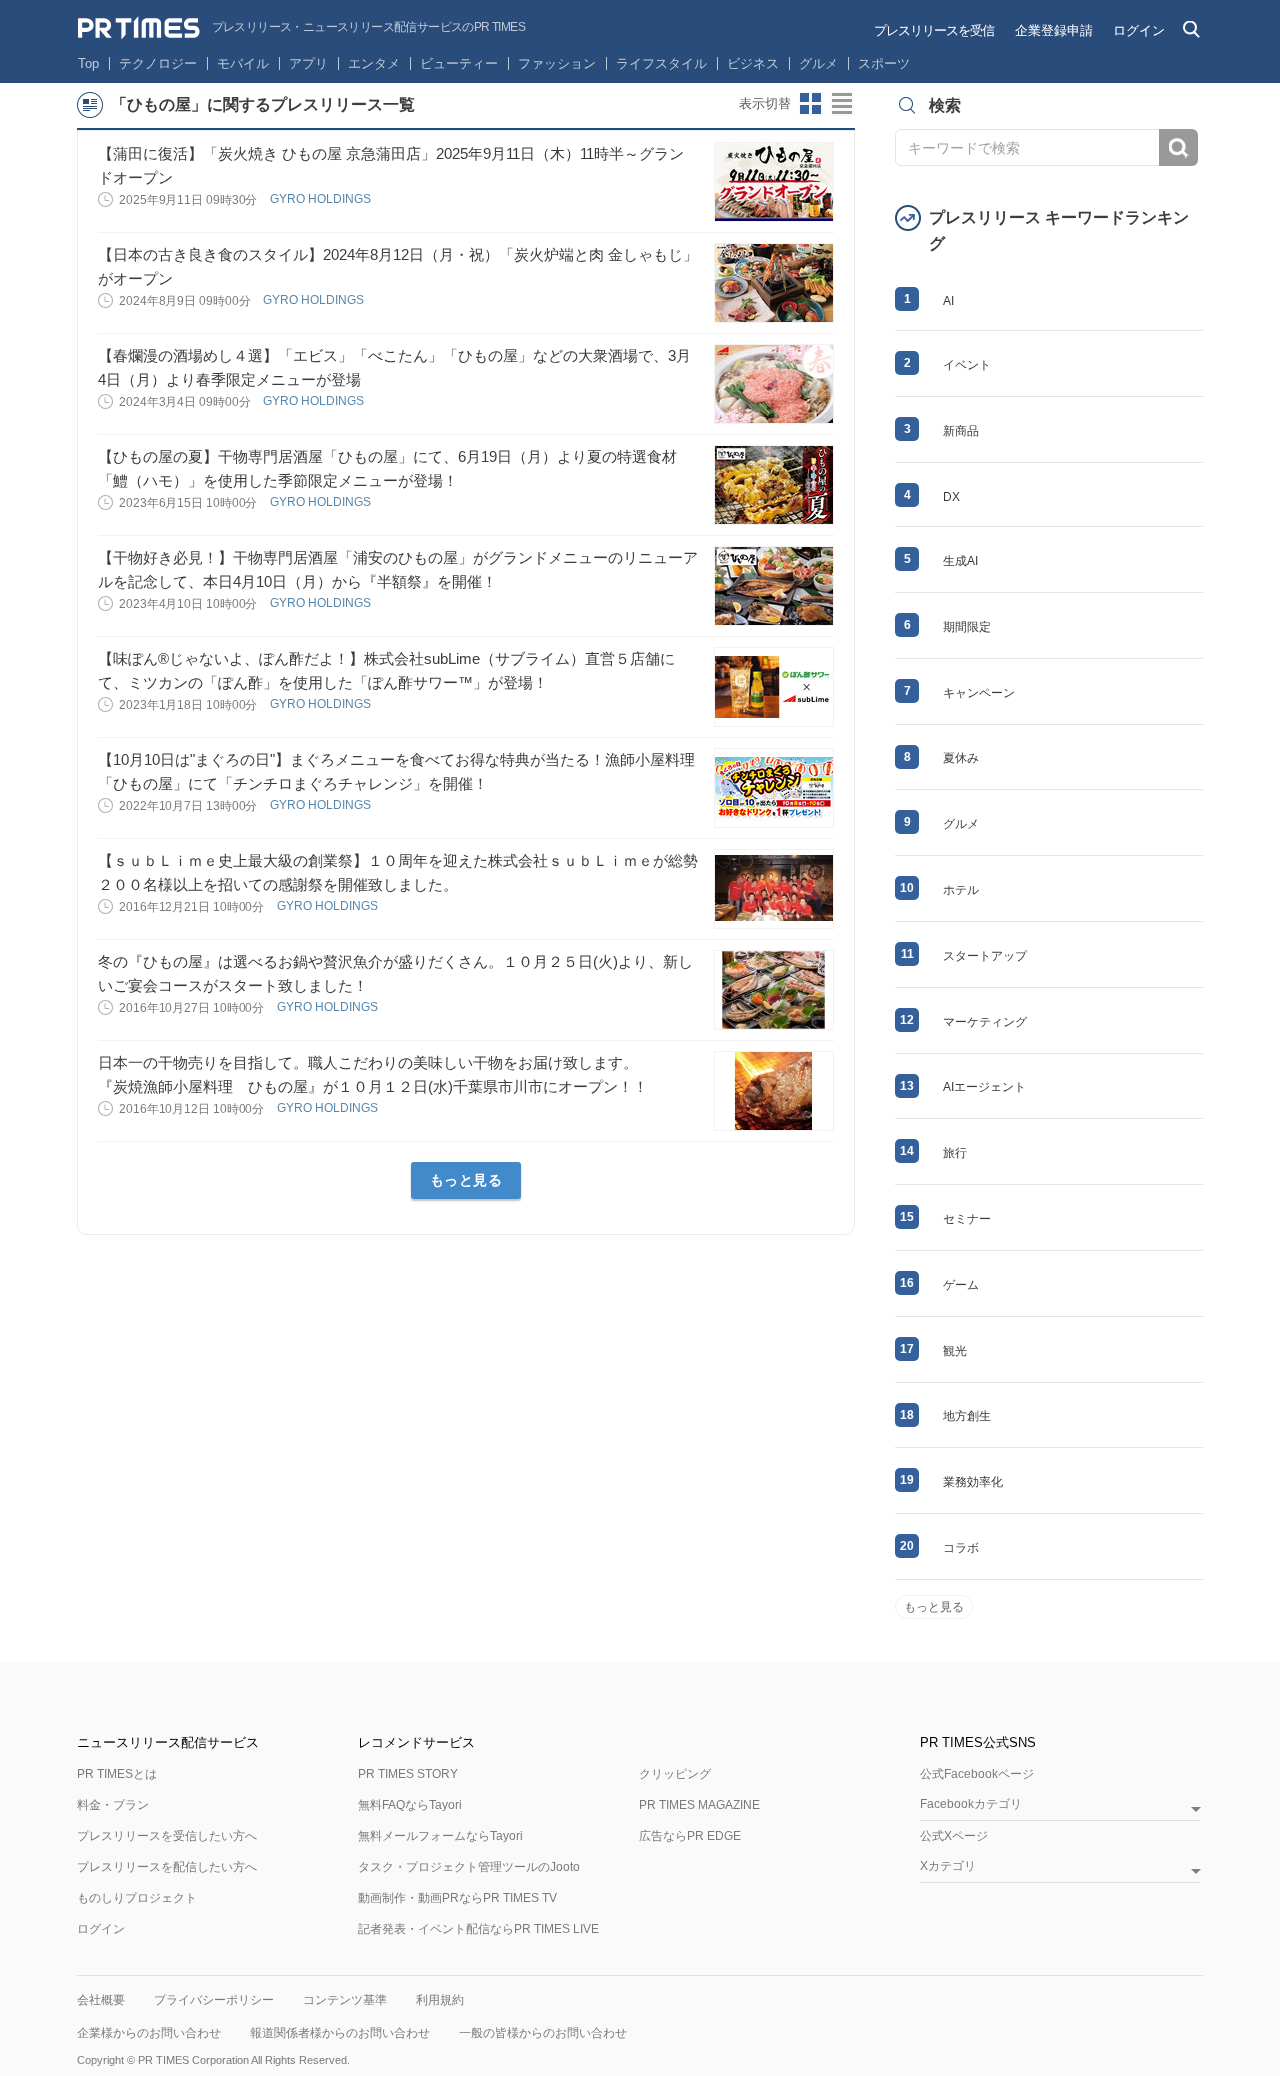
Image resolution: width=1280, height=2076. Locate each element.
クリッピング (675, 1774)
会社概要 (101, 2000)
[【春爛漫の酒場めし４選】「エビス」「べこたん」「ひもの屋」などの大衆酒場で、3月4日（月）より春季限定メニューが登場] (774, 384)
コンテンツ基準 (345, 2000)
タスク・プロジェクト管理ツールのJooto (469, 1867)
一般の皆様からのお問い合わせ (543, 2033)
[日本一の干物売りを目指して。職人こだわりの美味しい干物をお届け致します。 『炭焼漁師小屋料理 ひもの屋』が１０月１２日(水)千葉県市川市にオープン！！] (774, 1091)
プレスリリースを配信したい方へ (167, 1867)
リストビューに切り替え (843, 104)
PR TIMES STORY (408, 1774)
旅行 (955, 1153)
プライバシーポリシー (214, 2000)
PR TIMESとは (117, 1774)
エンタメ (374, 63)
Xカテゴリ (948, 1866)
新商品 (961, 431)
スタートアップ (985, 956)
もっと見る (466, 1180)
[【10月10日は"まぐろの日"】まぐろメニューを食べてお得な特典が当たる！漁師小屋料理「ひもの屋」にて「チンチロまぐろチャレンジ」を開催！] (774, 788)
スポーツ (884, 63)
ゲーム (961, 1285)
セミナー (967, 1219)
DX (951, 497)
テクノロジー (158, 63)
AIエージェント (984, 1087)
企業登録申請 (1054, 30)
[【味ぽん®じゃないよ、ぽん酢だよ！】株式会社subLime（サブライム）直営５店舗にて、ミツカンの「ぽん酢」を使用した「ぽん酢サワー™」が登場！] (774, 687)
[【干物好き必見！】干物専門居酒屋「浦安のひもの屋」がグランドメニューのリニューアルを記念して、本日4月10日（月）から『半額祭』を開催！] (774, 586)
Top (88, 63)
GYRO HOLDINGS (322, 199)
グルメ (818, 63)
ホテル (961, 890)
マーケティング (985, 1022)
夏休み (961, 758)
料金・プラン (113, 1805)
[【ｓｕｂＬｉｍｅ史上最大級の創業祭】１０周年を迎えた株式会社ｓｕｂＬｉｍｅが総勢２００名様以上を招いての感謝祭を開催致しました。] (774, 889)
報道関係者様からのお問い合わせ (340, 2033)
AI (948, 301)
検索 (1178, 147)
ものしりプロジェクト (137, 1898)
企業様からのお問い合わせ (149, 2033)
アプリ (308, 63)
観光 (955, 1351)
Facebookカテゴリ (971, 1804)
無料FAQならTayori (410, 1805)
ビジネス (753, 63)
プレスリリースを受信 (934, 30)
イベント (967, 365)
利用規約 (440, 2000)
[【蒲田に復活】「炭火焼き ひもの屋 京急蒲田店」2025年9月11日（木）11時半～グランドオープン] (774, 182)
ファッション (557, 63)
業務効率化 (973, 1482)
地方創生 (967, 1416)
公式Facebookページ (977, 1774)
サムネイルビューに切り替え (811, 104)
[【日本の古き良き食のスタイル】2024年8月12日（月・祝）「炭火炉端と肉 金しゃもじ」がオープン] (774, 283)
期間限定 (967, 627)
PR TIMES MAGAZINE (699, 1805)
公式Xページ (954, 1836)
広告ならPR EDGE (690, 1836)
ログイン (1139, 30)
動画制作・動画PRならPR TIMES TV (457, 1898)
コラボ (961, 1548)
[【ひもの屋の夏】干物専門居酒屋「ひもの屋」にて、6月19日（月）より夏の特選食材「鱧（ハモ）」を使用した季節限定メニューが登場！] (774, 485)
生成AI (960, 561)
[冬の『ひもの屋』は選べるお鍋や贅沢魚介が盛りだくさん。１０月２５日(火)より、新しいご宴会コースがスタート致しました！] (774, 990)
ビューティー (459, 63)
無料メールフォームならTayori (440, 1836)
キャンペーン (979, 693)
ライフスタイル (661, 63)
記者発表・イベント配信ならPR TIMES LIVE (478, 1929)
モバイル (243, 63)
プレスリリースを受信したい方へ (167, 1836)
